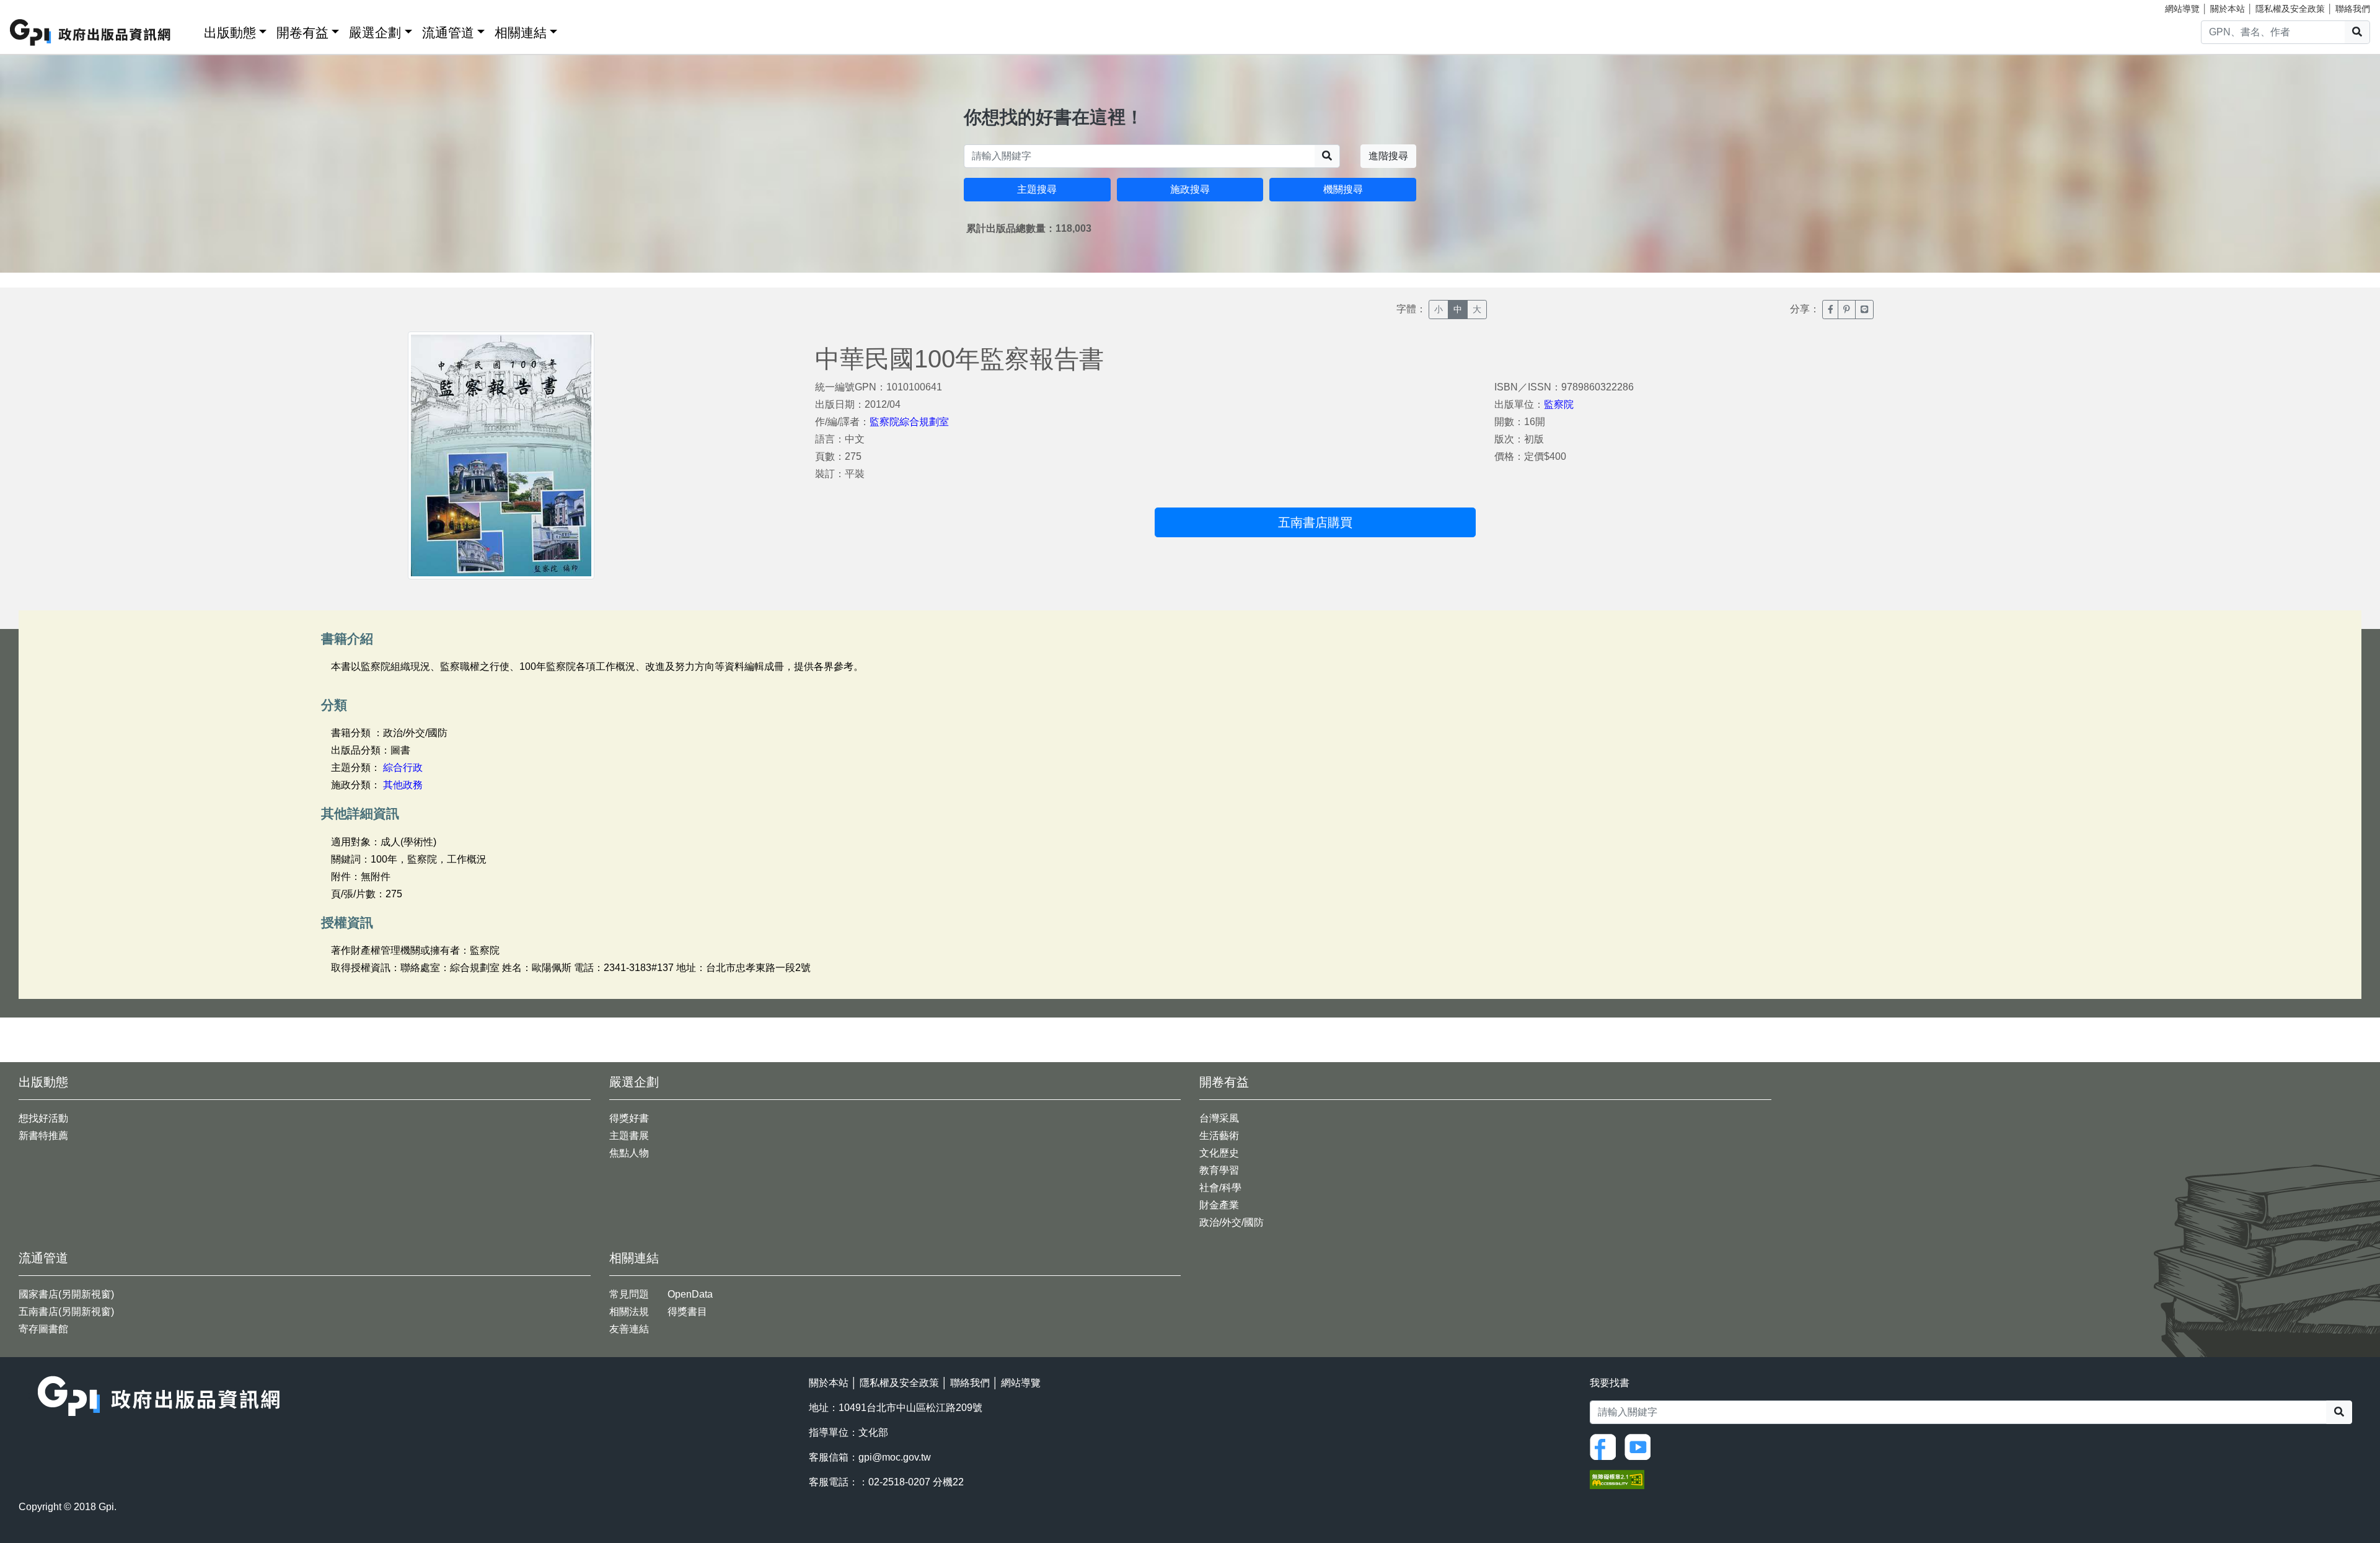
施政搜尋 (1190, 189)
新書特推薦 (43, 1136)
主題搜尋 (1037, 189)
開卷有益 (302, 33)
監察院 (1559, 404)
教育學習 (1219, 1170)
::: (190, 30)
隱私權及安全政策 (2290, 9)
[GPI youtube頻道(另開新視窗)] (1641, 1446)
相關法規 (629, 1312)
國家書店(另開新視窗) (66, 1294)
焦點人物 (629, 1153)
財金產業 (1219, 1205)
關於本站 (2228, 9)
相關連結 (521, 33)
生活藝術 (1219, 1136)
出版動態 (230, 33)
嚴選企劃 (375, 33)
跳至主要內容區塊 (35, 6)
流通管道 (448, 33)
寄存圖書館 (43, 1329)
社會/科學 (1220, 1188)
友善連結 (629, 1329)
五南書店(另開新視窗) (66, 1312)
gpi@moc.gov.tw (895, 1457)
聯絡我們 (2353, 9)
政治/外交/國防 (1232, 1222)
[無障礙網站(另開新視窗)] (1617, 1478)
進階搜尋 (1388, 156)
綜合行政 (403, 767)
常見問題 (629, 1294)
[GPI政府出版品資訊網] (91, 33)
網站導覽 (2182, 9)
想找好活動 (43, 1118)
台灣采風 (1219, 1118)
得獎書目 (687, 1312)
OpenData (690, 1294)
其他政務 (403, 785)
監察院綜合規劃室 (909, 422)
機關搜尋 (1343, 189)
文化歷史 (1219, 1153)
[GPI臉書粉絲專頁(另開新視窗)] (1606, 1446)
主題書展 (629, 1136)
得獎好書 (629, 1118)
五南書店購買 (1315, 522)
